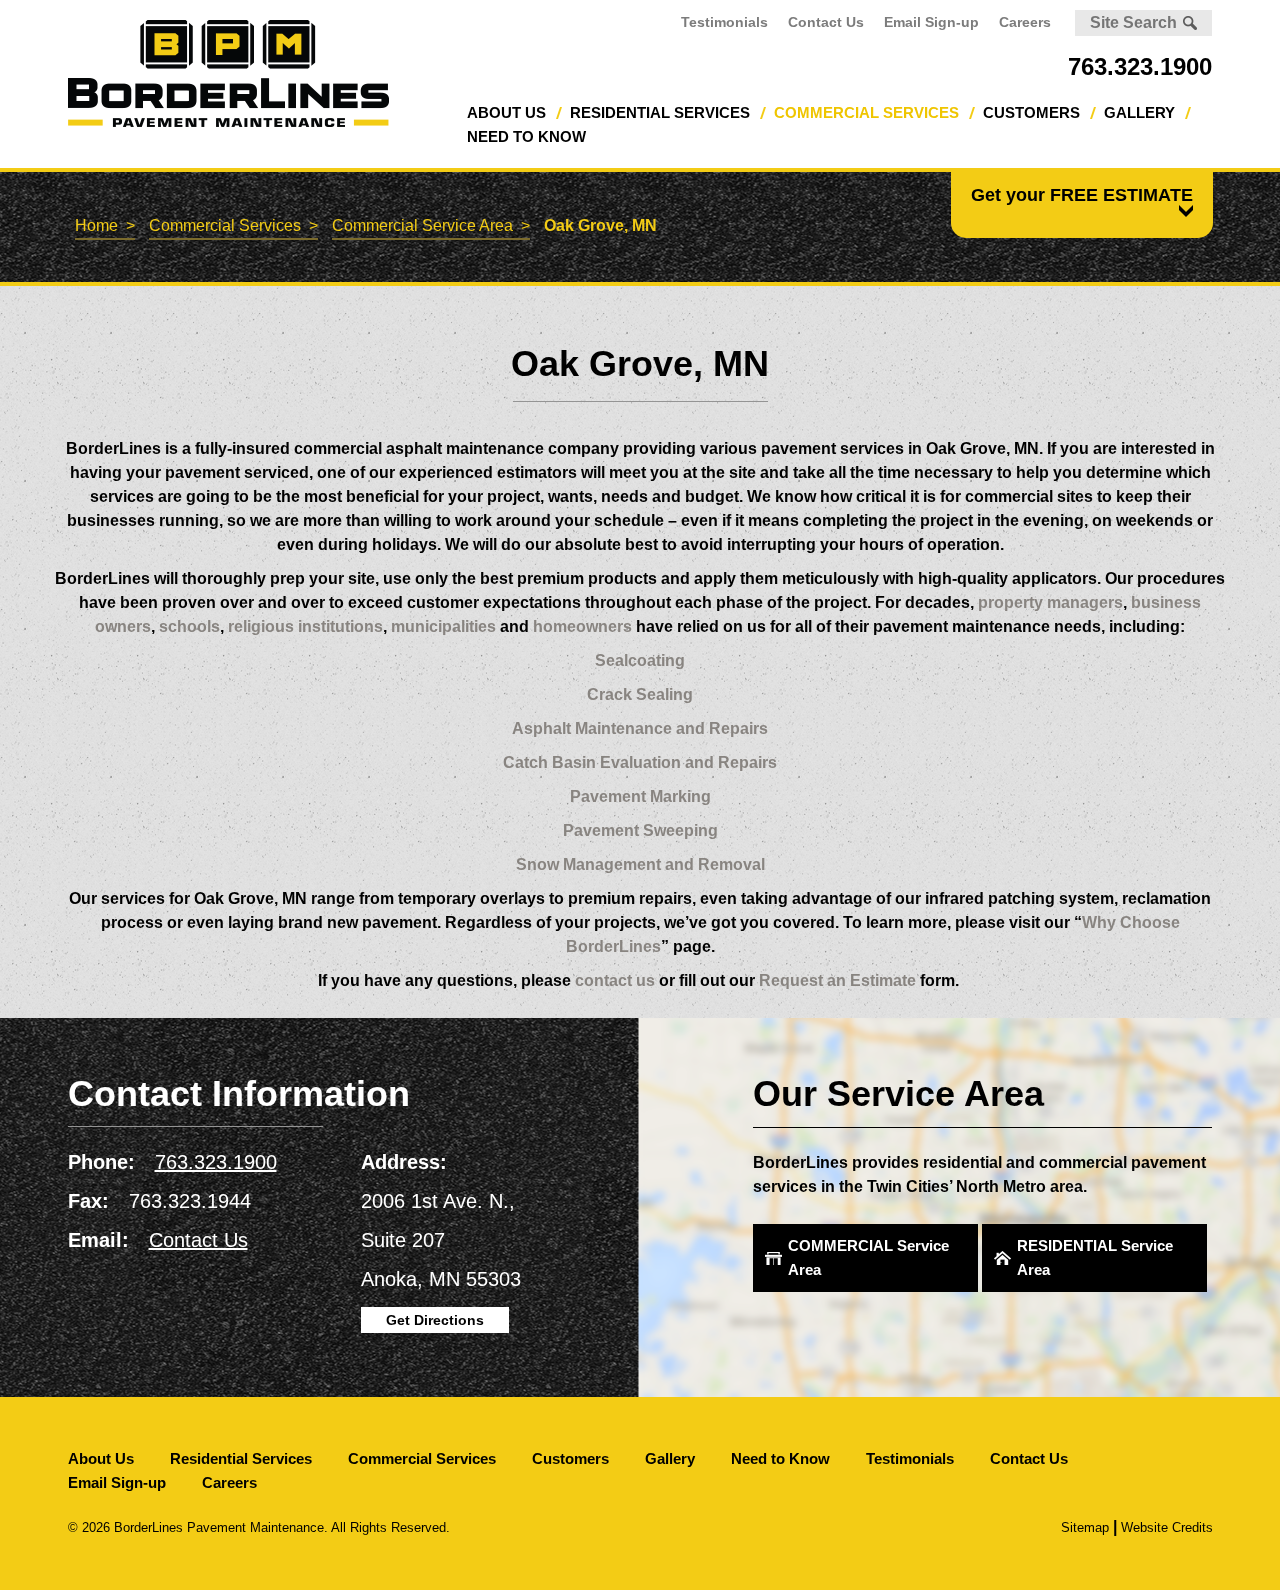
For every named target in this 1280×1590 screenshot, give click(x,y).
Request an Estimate (837, 980)
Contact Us (826, 22)
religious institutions (303, 626)
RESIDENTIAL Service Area (1095, 1257)
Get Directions (435, 1320)
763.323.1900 (1140, 66)
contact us (615, 980)
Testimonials (724, 22)
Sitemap (1085, 1527)
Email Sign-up (931, 22)
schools (189, 626)
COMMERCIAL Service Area (868, 1257)
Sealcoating (640, 660)
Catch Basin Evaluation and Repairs (640, 762)
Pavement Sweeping (640, 830)
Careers (1025, 22)
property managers (1050, 602)
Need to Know (526, 136)
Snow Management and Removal (640, 864)
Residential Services (660, 112)
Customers (1031, 112)
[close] (1183, 210)
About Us (506, 112)
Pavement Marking (640, 796)
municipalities (443, 626)
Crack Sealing (640, 694)
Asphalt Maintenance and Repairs (640, 728)
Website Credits (1167, 1527)
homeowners (582, 626)
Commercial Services (866, 112)
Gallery (1139, 112)
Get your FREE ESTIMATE (1082, 195)
